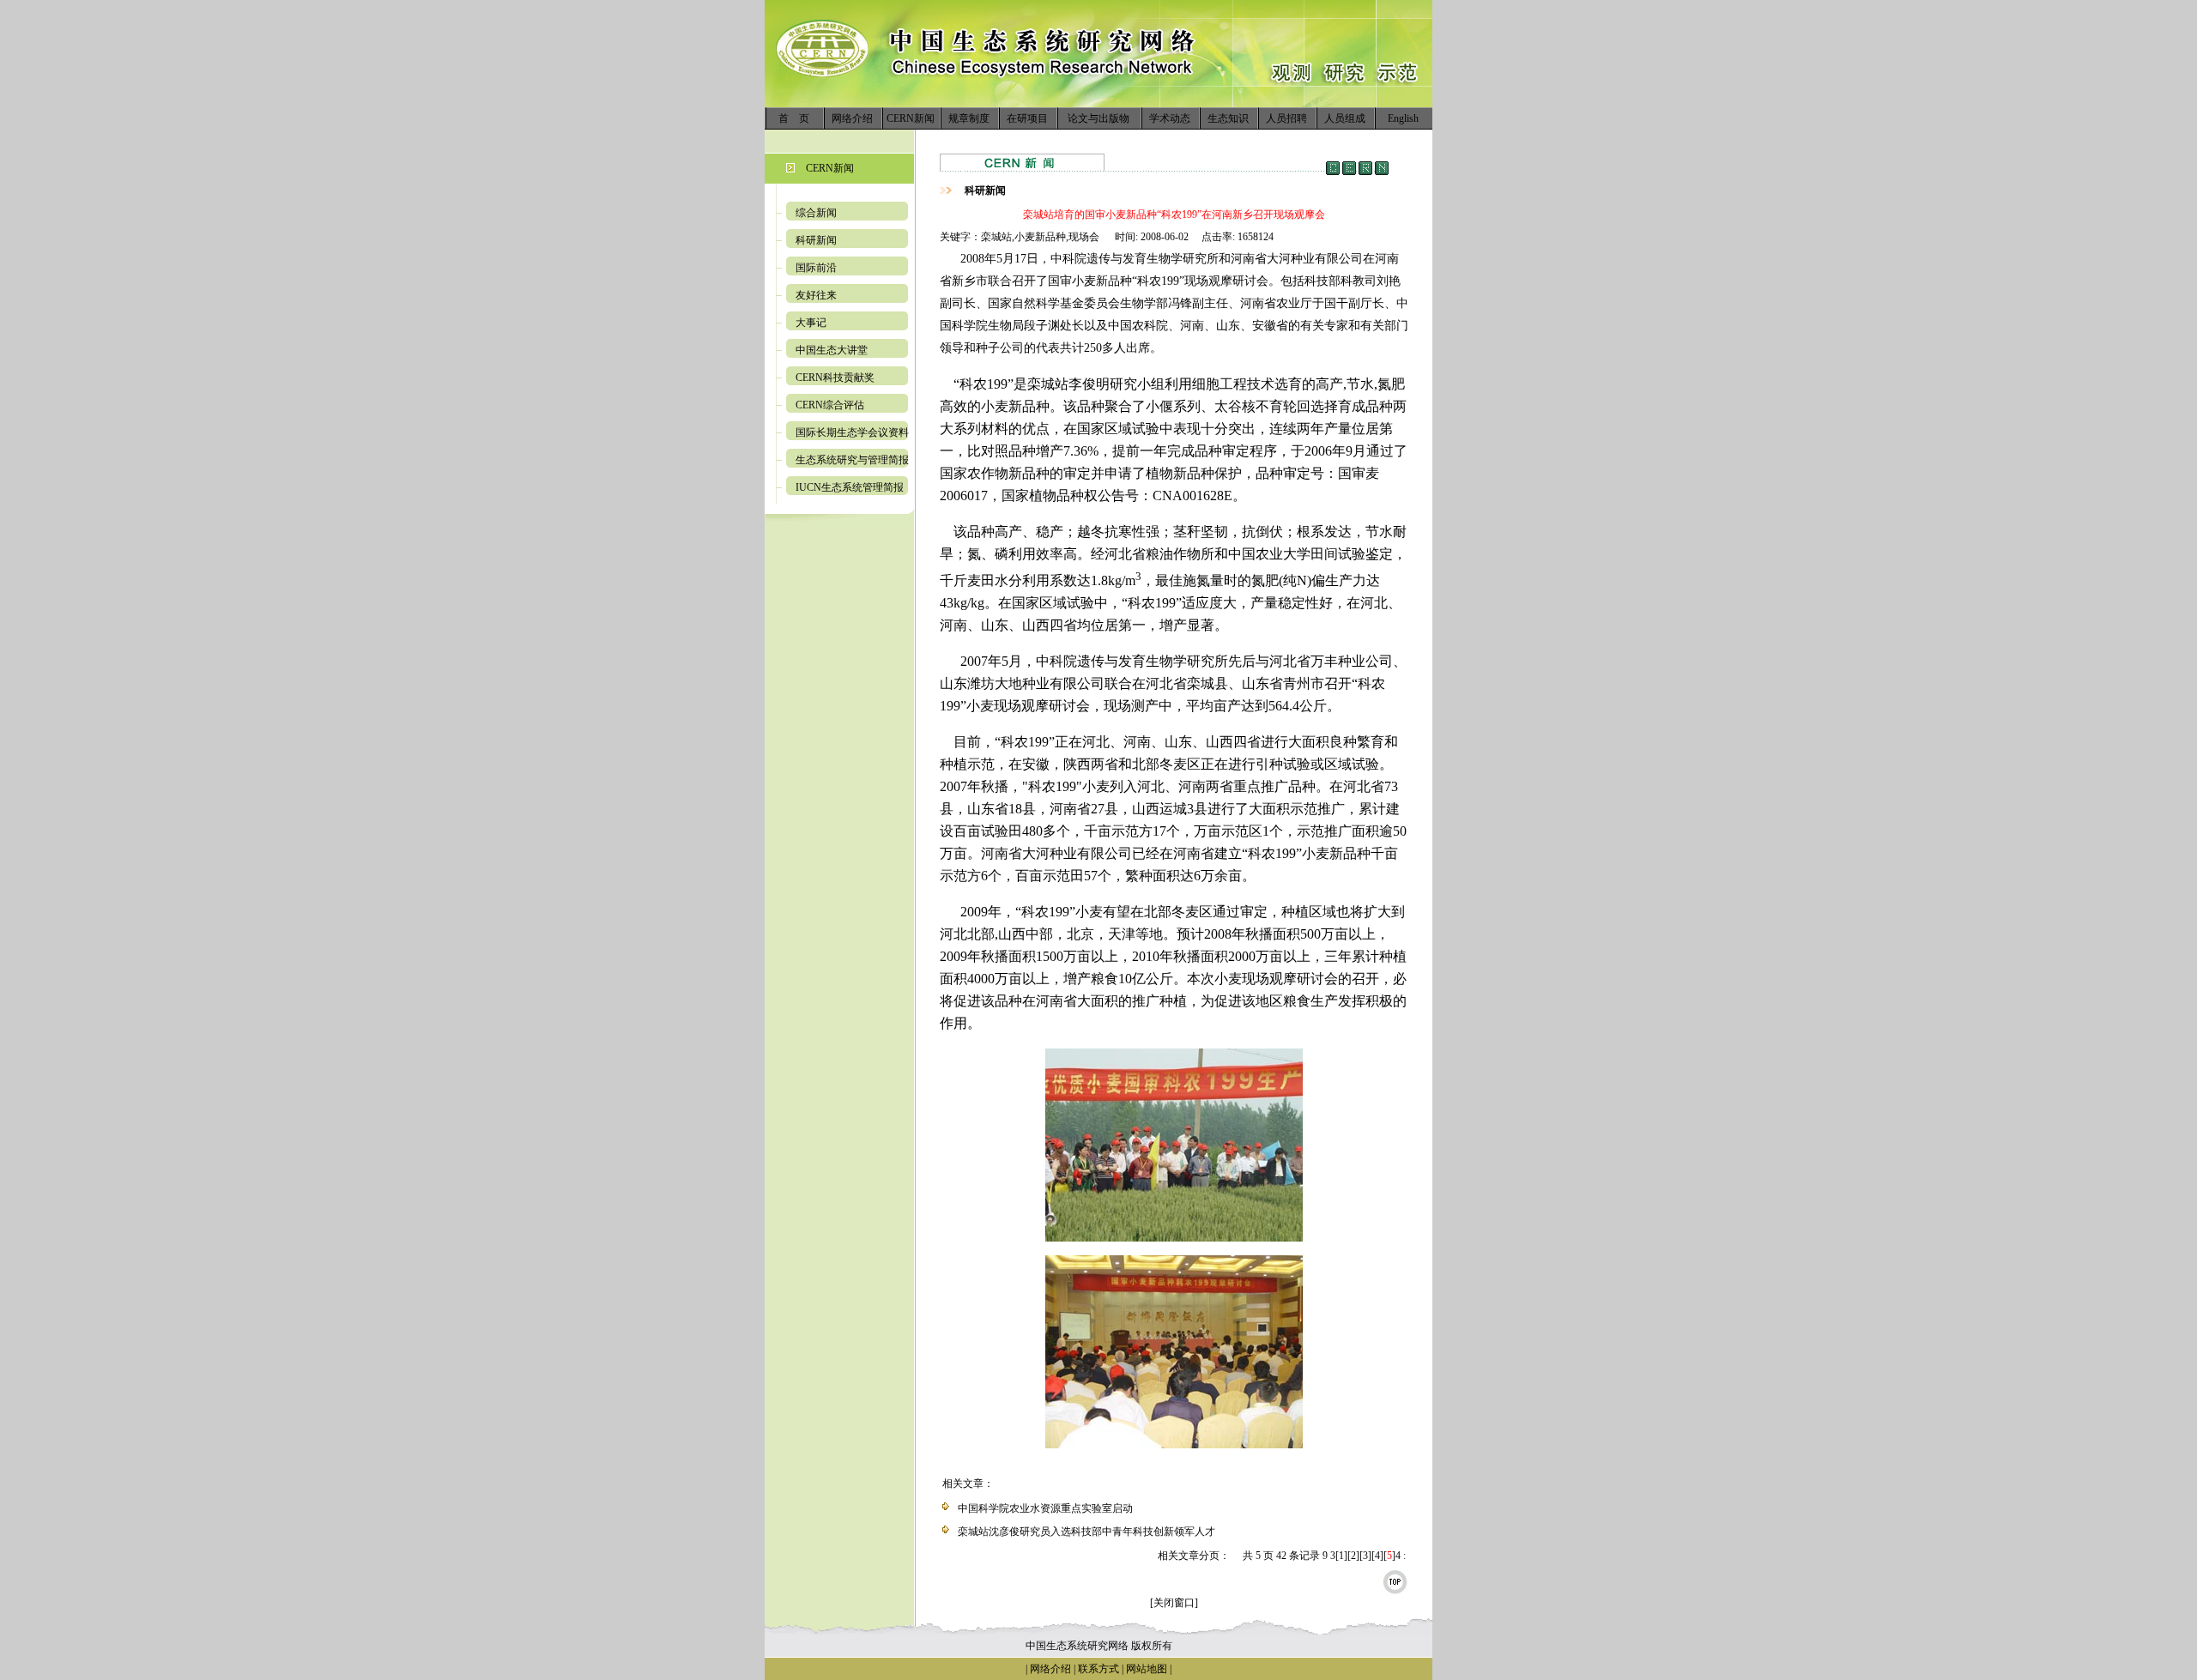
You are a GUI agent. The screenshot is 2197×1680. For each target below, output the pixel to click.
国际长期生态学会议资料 (852, 432)
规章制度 (969, 118)
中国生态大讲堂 (832, 350)
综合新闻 (816, 213)
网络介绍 (852, 118)
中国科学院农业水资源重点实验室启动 (1045, 1508)
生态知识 (1228, 118)
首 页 (794, 118)
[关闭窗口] (1174, 1603)
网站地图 (1147, 1669)
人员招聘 (1286, 118)
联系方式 (1097, 1669)
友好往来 (816, 295)
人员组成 (1345, 118)
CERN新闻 (911, 118)
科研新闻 (816, 240)
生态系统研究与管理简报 (852, 460)
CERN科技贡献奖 (835, 378)
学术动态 (1170, 118)
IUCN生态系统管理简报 (850, 487)
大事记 (811, 323)
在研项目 (1027, 118)
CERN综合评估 (830, 405)
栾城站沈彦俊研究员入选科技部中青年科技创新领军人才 (1086, 1532)
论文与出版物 (1098, 118)
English (1403, 118)
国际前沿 (816, 268)
